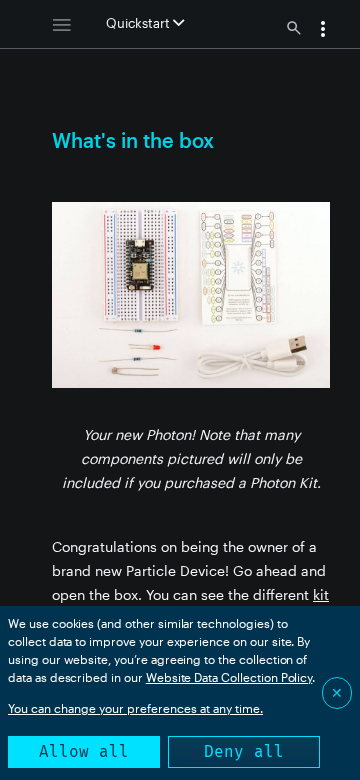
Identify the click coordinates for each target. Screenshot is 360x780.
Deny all (244, 751)
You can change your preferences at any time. (135, 708)
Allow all (84, 751)
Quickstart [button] (139, 23)
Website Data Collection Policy (229, 677)
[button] (323, 31)
